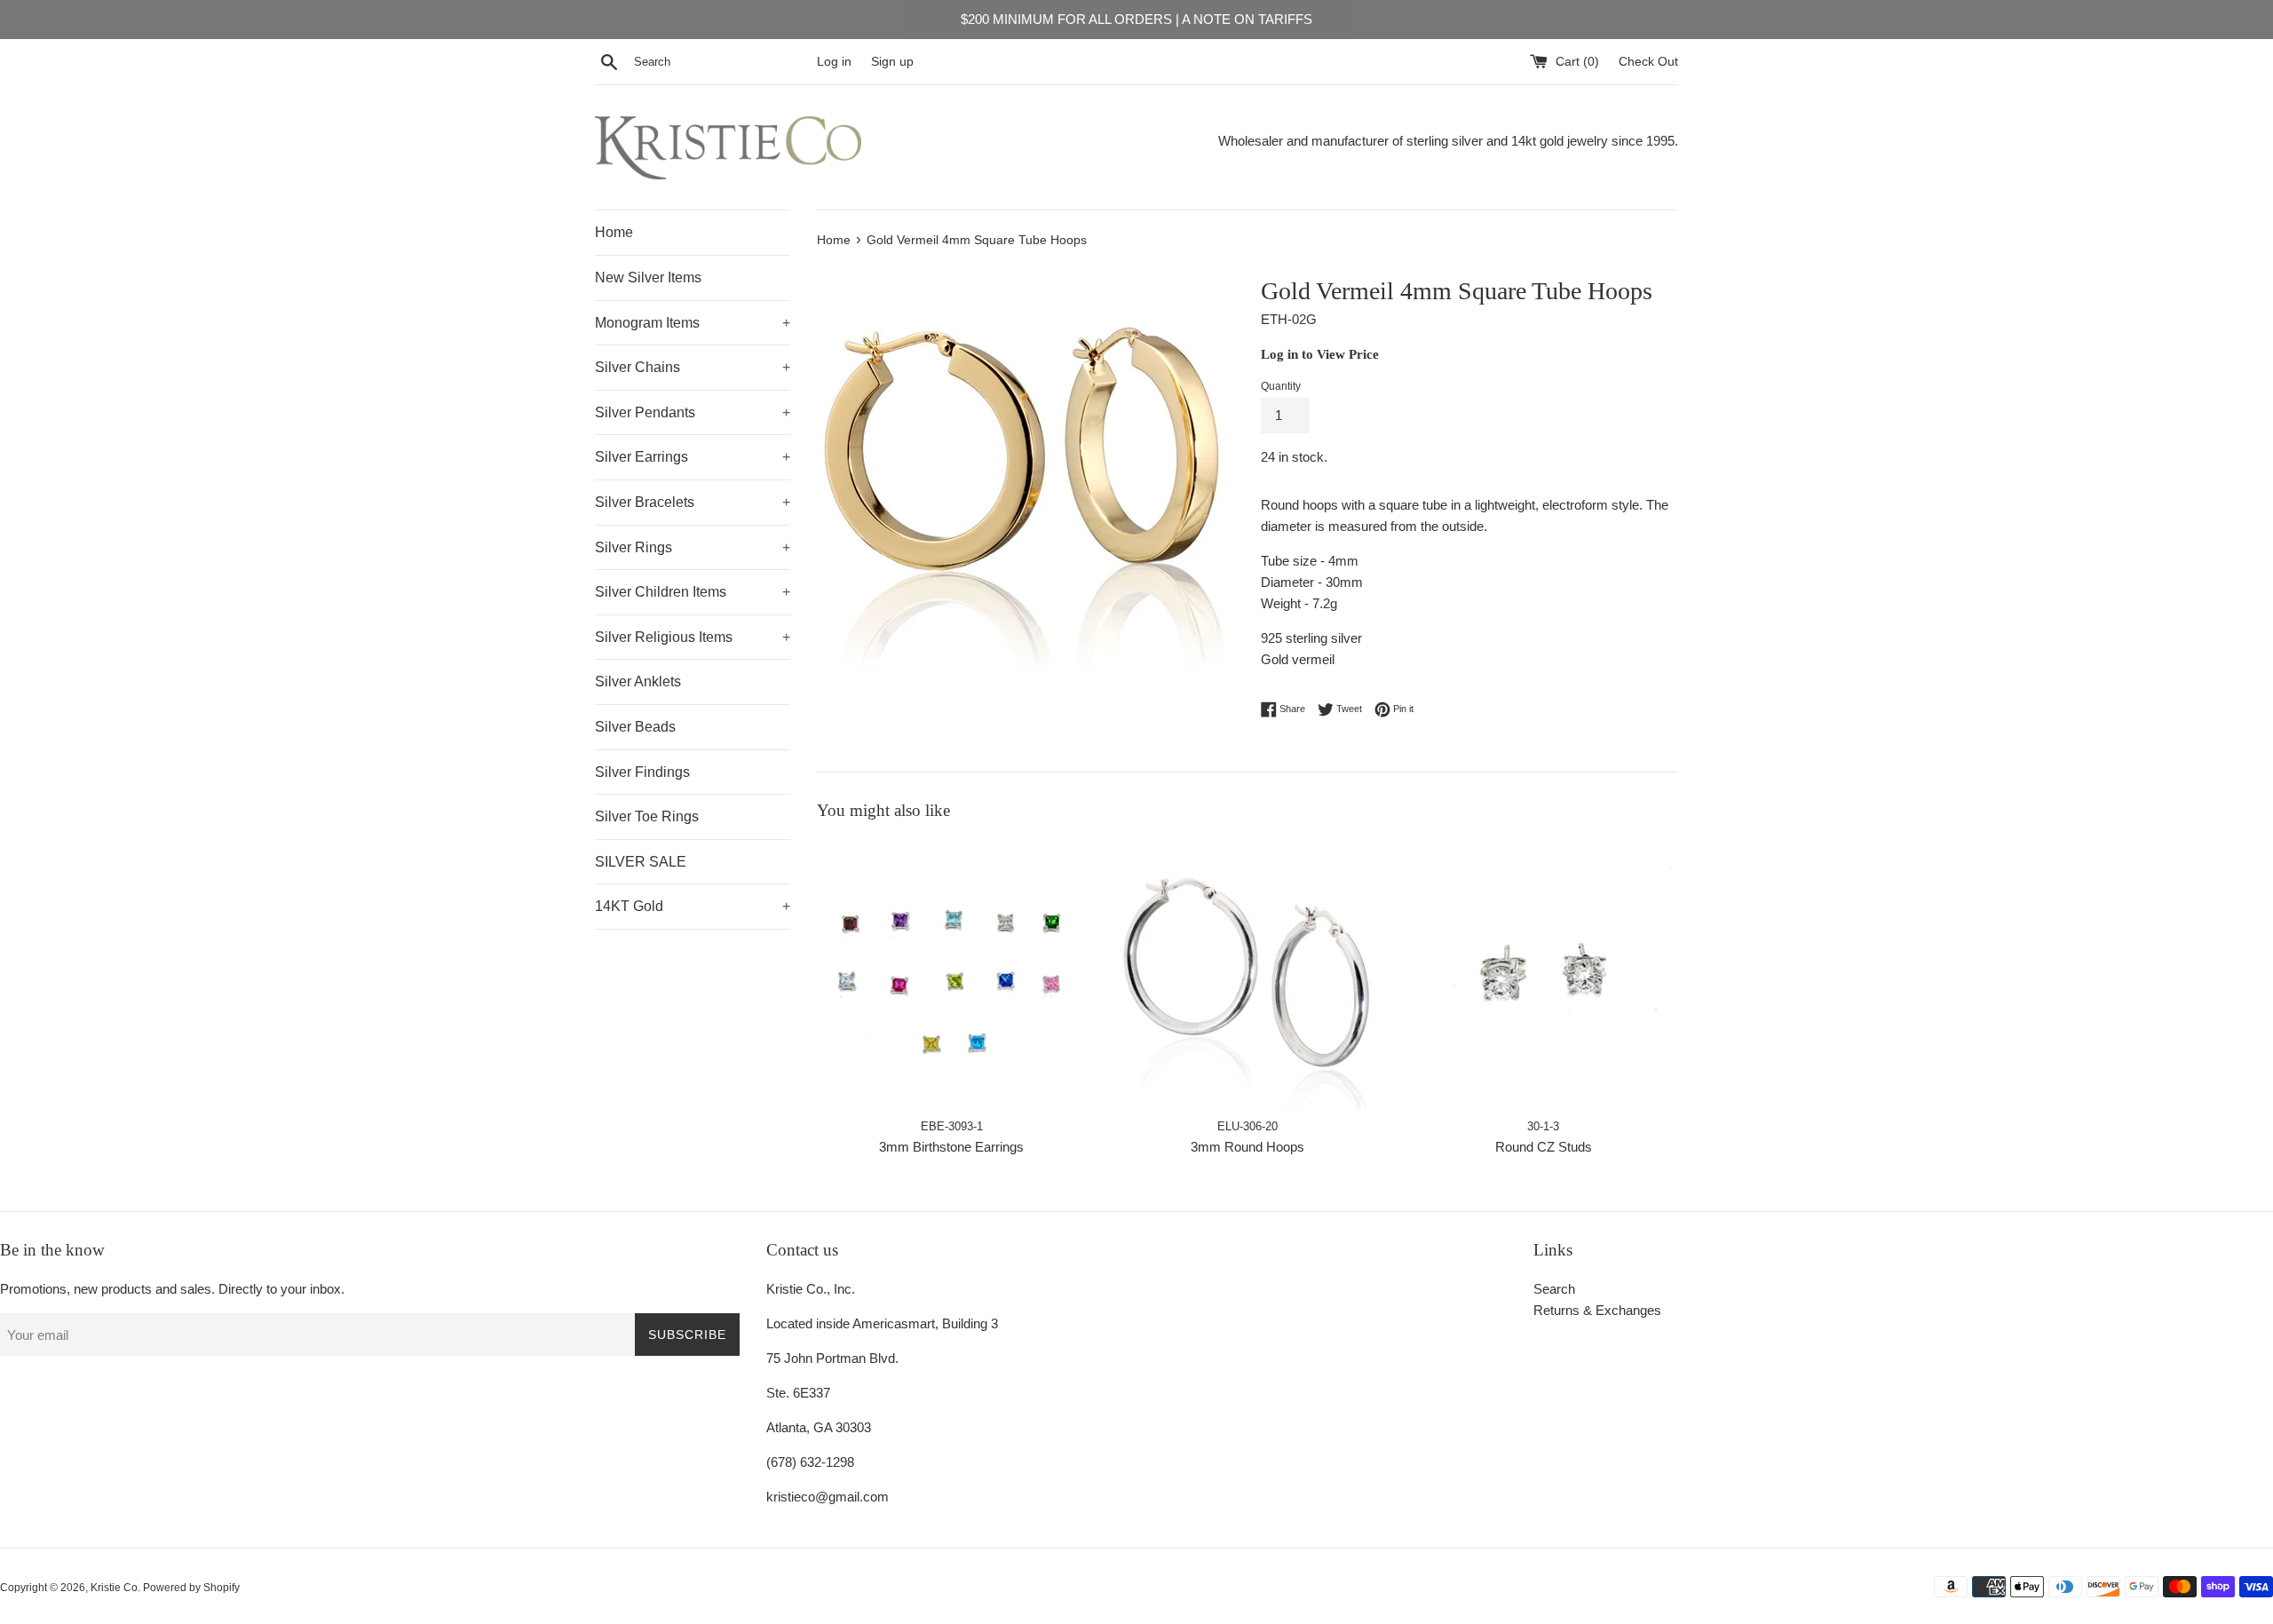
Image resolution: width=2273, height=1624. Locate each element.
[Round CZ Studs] (1544, 974)
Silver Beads (635, 727)
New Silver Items (648, 277)
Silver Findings (642, 772)
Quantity (1281, 386)
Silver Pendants (693, 412)
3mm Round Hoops (1247, 1147)
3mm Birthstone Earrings (951, 1147)
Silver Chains (693, 367)
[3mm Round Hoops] (1247, 974)
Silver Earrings (693, 457)
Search (1554, 1289)
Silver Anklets (638, 681)
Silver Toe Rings (647, 816)
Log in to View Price (1320, 354)
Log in (834, 62)
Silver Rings (693, 547)
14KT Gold (693, 906)
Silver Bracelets (693, 502)
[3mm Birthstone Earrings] (951, 974)
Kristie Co (114, 1588)
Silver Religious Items (693, 637)
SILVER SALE (641, 862)
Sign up (892, 62)
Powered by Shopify (191, 1588)
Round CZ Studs (1544, 1147)
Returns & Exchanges (1597, 1310)
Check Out (1648, 62)
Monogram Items (693, 323)
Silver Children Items (693, 592)
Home (614, 232)
